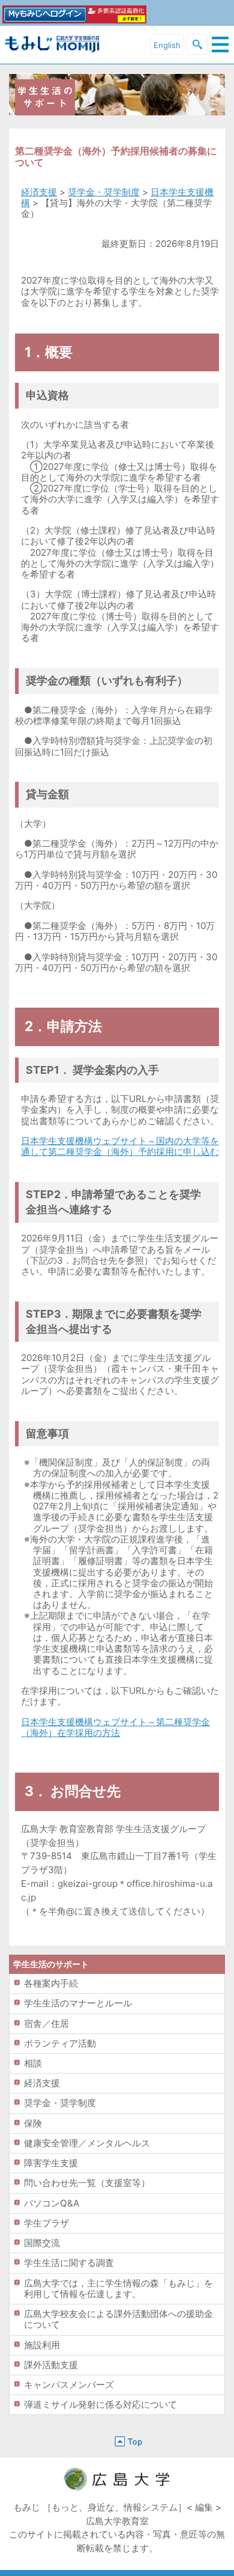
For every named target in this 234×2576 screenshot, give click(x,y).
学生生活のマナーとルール (78, 2003)
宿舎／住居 (46, 2023)
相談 (33, 2063)
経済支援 (39, 192)
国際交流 (42, 2243)
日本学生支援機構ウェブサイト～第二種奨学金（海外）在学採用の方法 (115, 1727)
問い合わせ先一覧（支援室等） (87, 2183)
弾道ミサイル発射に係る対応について (100, 2404)
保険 (33, 2123)
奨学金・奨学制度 (104, 192)
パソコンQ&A (52, 2203)
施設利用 (42, 2345)
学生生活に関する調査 (69, 2263)
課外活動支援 (51, 2365)
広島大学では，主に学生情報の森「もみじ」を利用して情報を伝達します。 (118, 2288)
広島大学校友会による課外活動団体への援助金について (118, 2319)
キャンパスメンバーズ (69, 2385)
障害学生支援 (51, 2163)
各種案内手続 (51, 1983)
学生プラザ (46, 2223)
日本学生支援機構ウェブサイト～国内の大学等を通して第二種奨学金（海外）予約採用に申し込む (120, 1146)
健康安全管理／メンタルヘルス (87, 2143)
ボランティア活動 (60, 2043)
